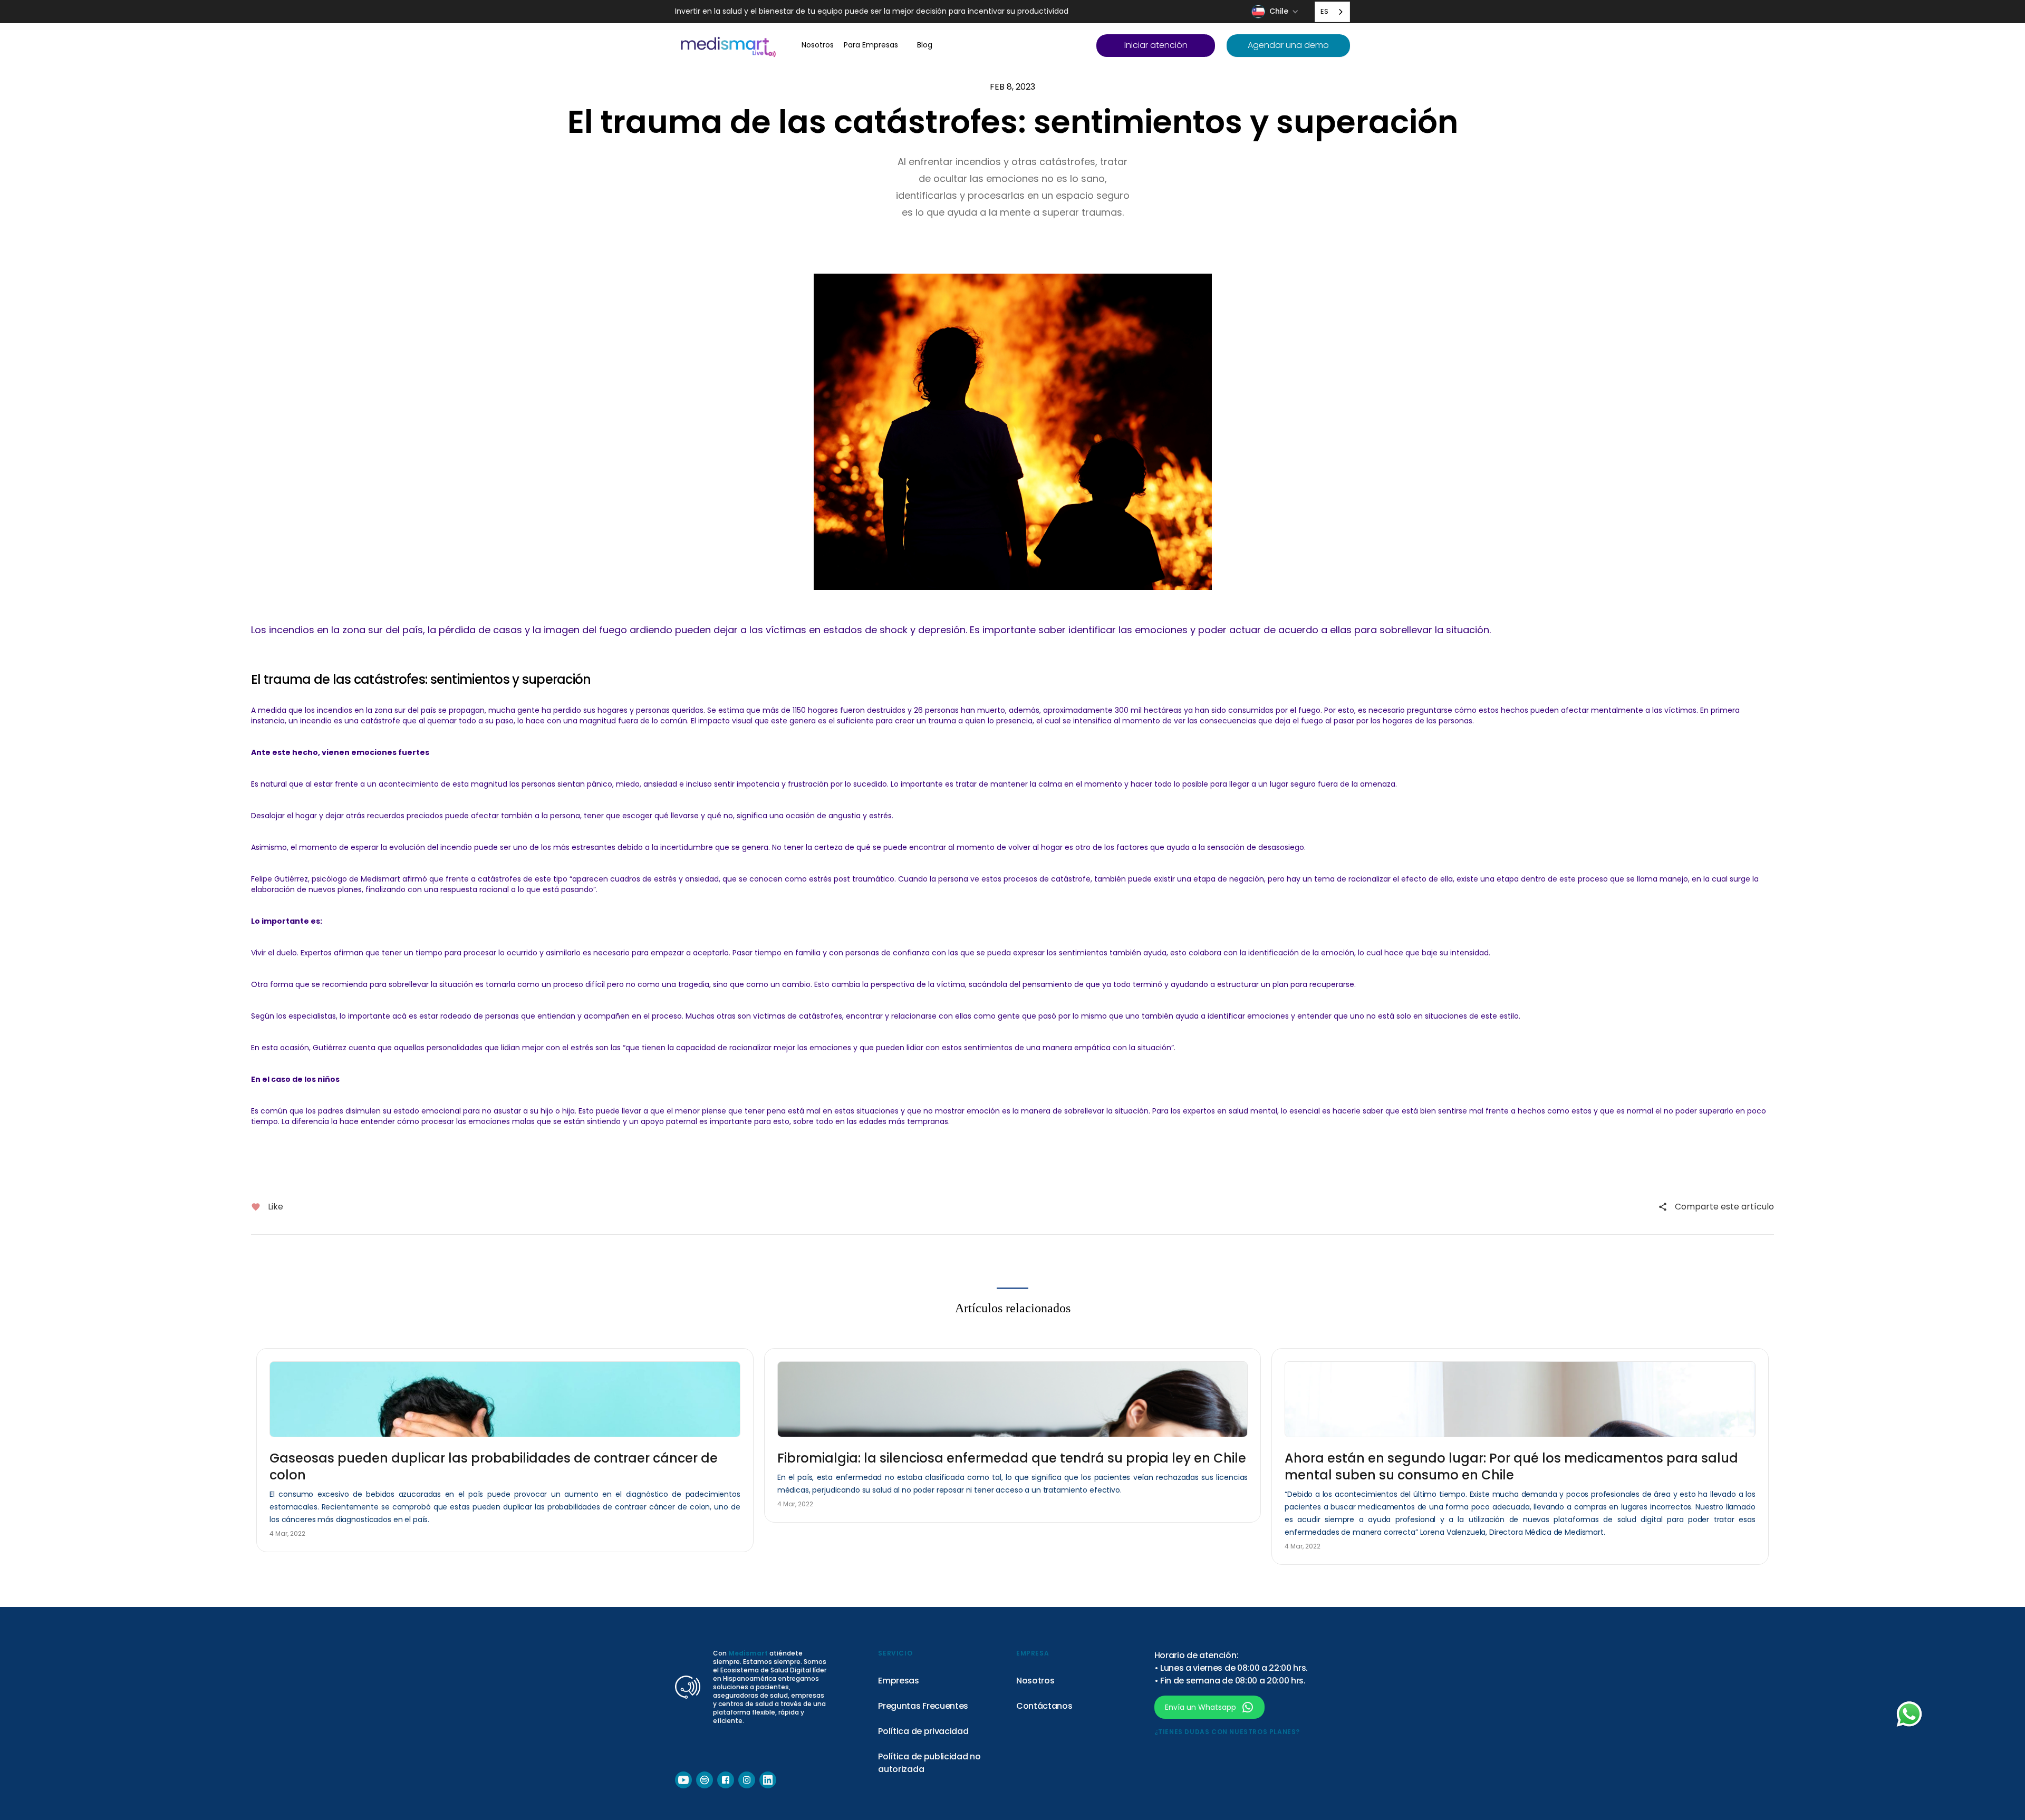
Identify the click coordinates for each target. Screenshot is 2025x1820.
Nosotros (1035, 1681)
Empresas (898, 1681)
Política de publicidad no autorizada (929, 1763)
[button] (1276, 12)
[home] (728, 46)
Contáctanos (1044, 1706)
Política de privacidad (923, 1731)
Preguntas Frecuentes (923, 1706)
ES (1324, 11)
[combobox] (1332, 12)
